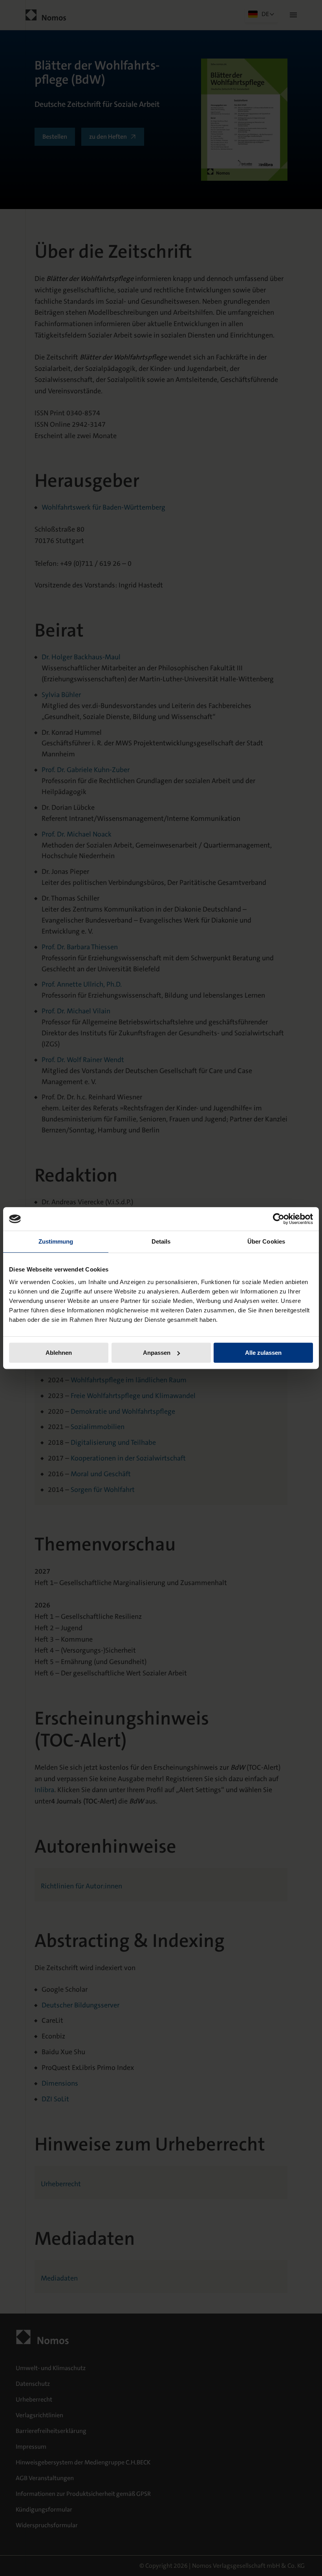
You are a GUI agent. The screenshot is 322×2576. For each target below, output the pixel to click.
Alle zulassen (263, 1353)
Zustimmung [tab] (56, 1241)
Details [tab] (161, 1241)
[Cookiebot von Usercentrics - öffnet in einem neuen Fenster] (279, 1219)
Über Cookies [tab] (266, 1241)
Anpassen (157, 1353)
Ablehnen (59, 1353)
